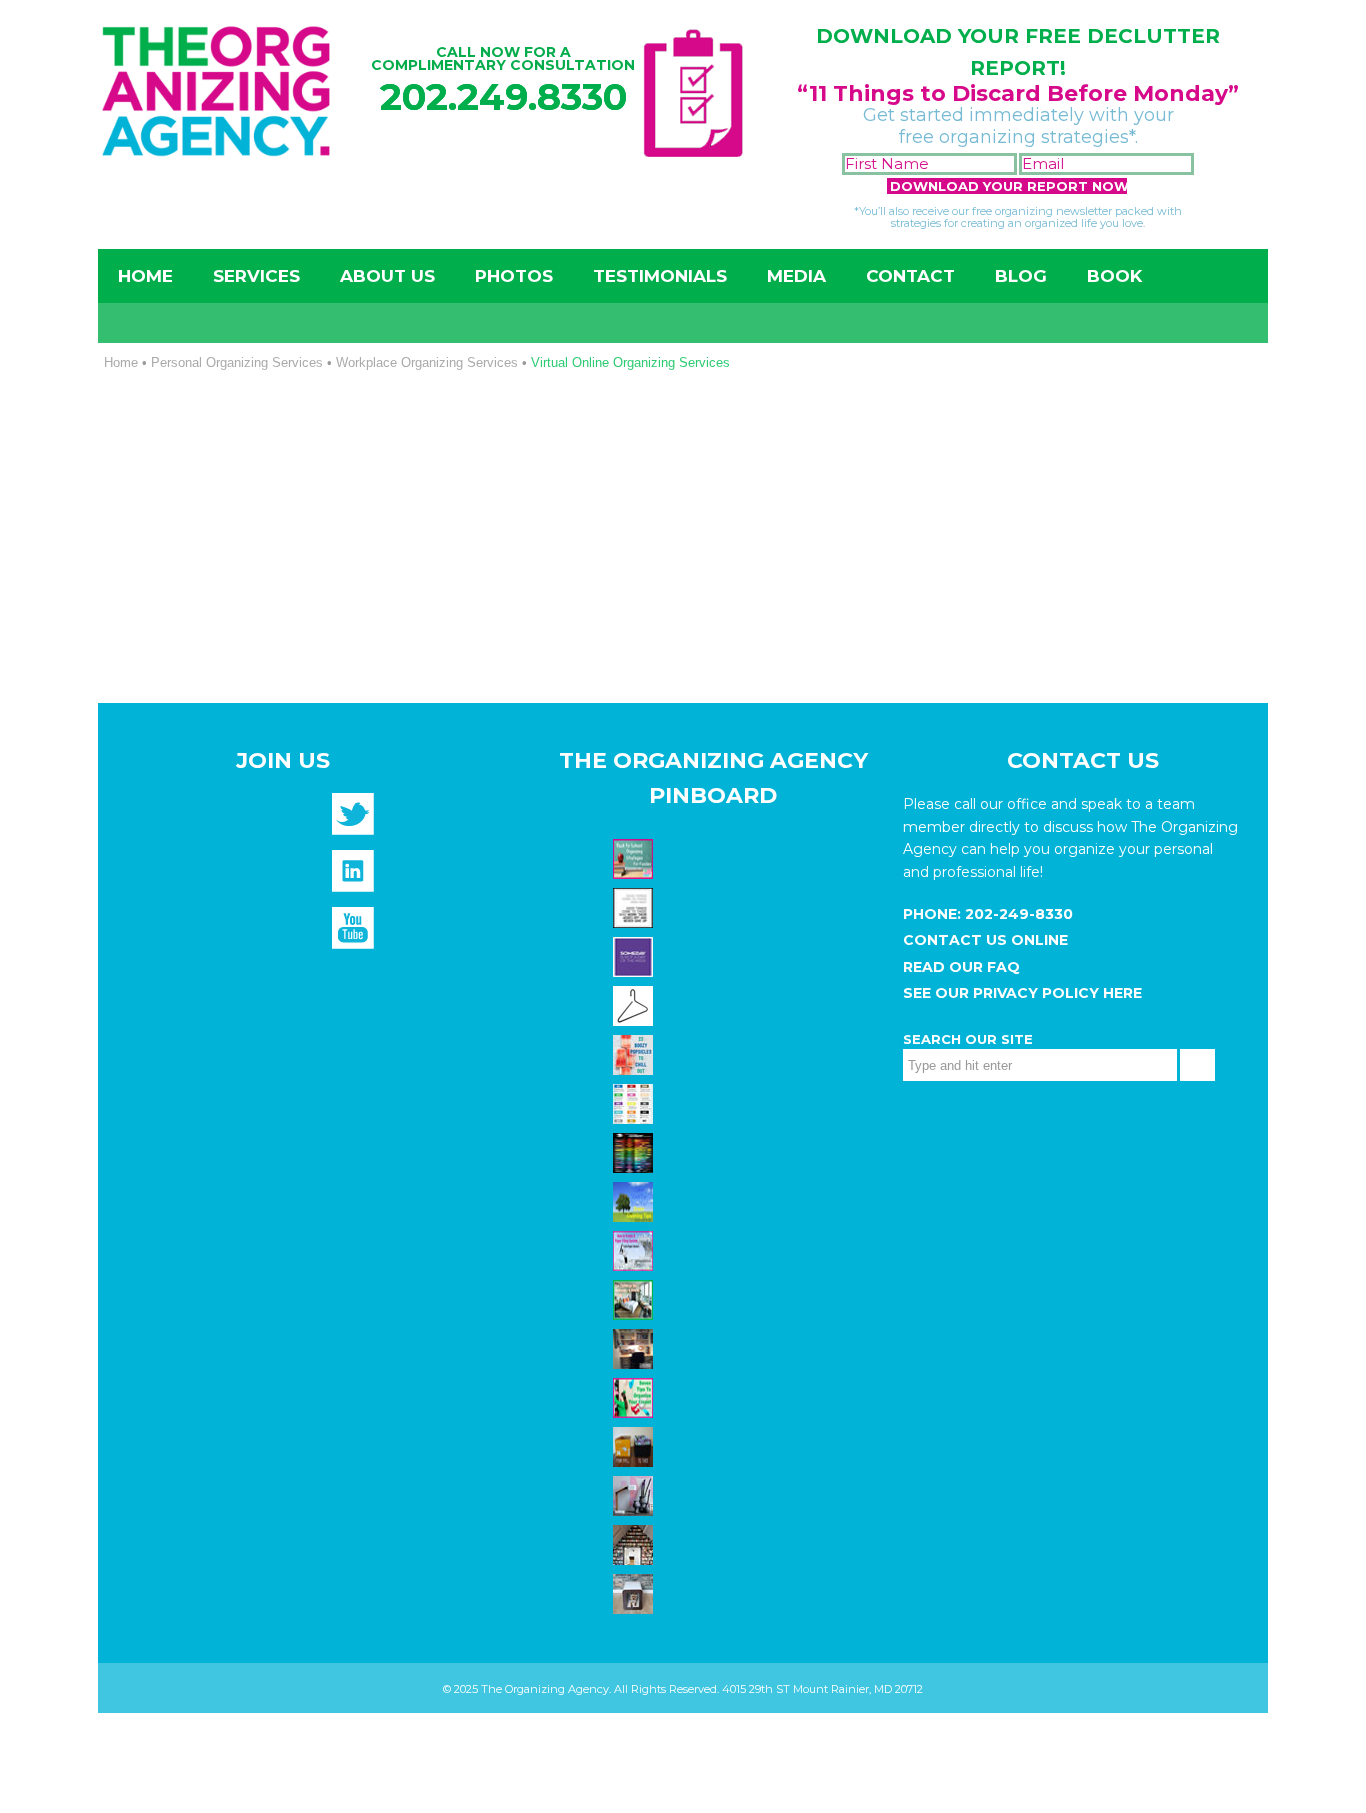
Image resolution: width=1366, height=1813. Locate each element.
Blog (1021, 276)
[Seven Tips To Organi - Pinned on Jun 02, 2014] (635, 1396)
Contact (910, 276)
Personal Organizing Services (237, 362)
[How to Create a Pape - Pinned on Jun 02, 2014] (635, 1249)
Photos (514, 276)
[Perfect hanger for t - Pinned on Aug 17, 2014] (635, 1004)
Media (796, 276)
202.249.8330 (503, 96)
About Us (387, 276)
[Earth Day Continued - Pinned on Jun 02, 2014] (635, 1347)
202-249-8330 (1017, 914)
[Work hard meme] (635, 906)
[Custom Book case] (635, 1543)
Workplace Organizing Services (427, 362)
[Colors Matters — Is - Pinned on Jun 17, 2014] (635, 1102)
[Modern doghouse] (635, 1592)
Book (1114, 276)
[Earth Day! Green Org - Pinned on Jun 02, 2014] (635, 1200)
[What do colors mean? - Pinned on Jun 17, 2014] (635, 1151)
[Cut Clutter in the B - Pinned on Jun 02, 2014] (635, 1298)
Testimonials (660, 276)
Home (145, 276)
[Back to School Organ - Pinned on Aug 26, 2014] (635, 857)
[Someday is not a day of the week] (635, 955)
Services (256, 276)
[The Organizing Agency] (353, 821)
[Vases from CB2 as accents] (635, 1494)
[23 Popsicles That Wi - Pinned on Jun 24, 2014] (635, 1053)
